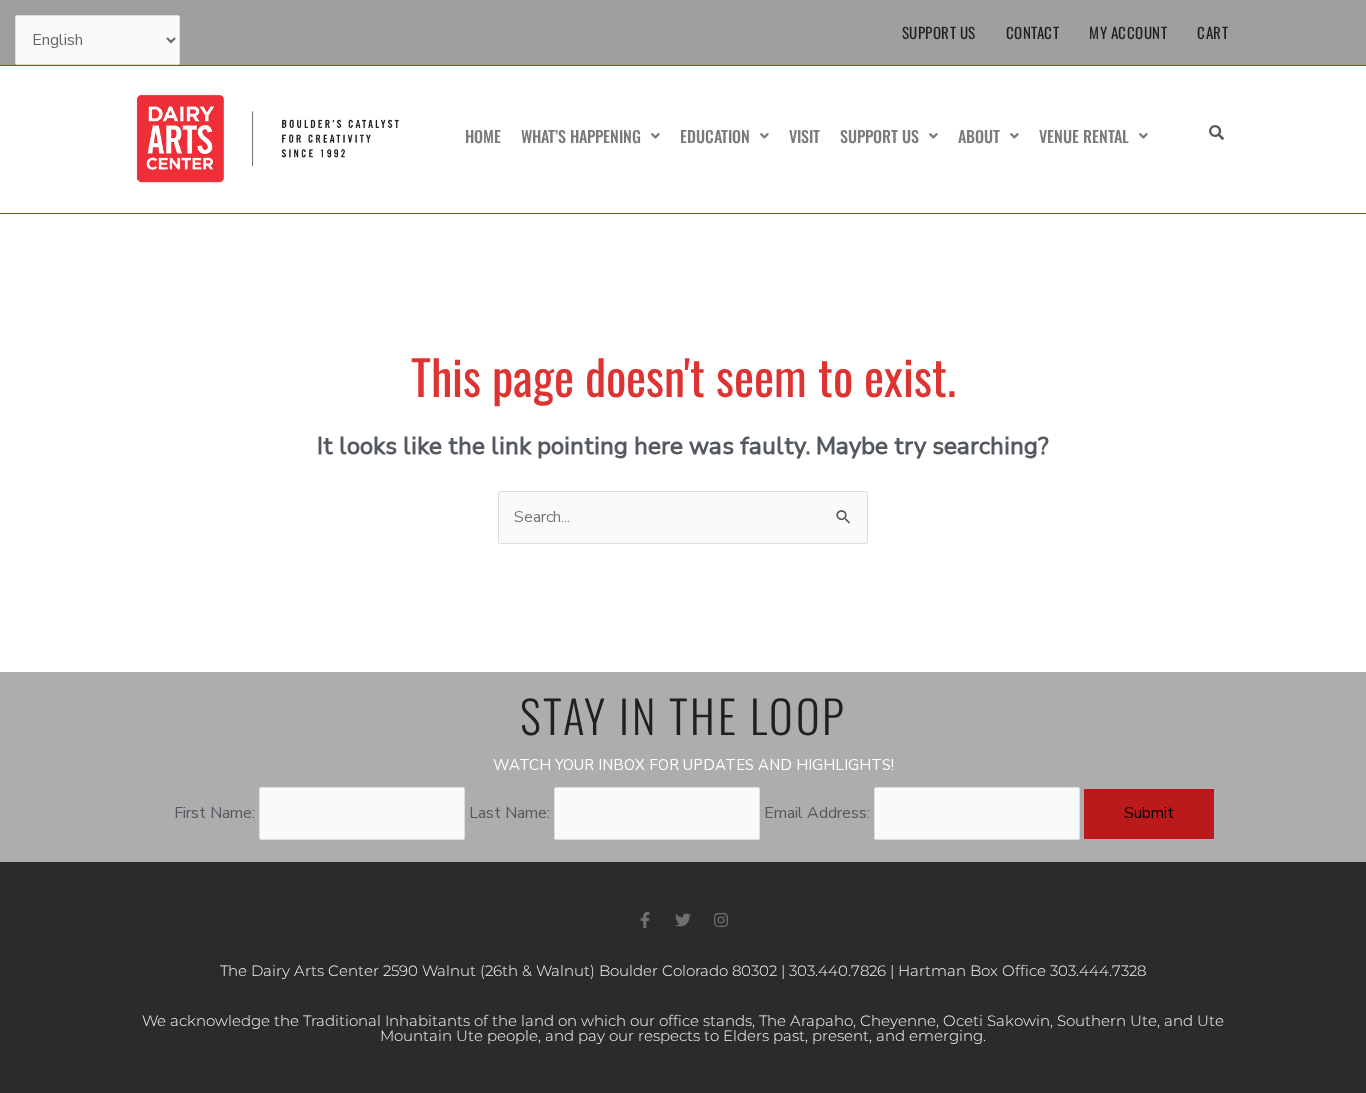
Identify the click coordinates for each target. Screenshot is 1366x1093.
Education (715, 136)
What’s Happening (581, 136)
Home (483, 136)
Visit (804, 136)
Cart (1212, 32)
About (979, 136)
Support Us (939, 32)
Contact (1033, 32)
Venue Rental (1084, 136)
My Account (1128, 32)
